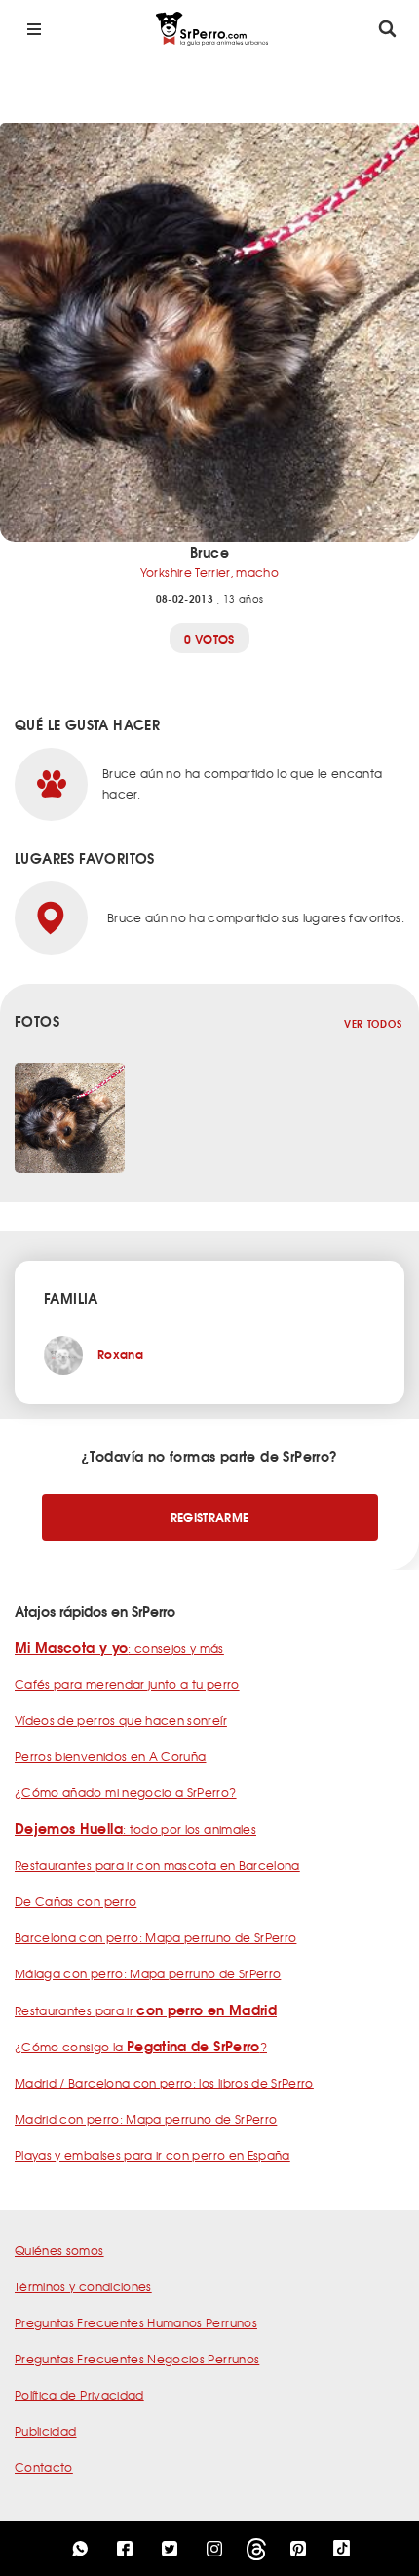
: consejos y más (119, 1648)
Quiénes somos (59, 2250)
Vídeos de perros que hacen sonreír (121, 1720)
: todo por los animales (135, 1829)
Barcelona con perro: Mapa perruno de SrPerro (155, 1937)
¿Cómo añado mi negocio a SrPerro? (126, 1792)
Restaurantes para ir (146, 2010)
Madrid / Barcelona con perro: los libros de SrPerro (164, 2083)
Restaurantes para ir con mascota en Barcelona (157, 1865)
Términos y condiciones (83, 2286)
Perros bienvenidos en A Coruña (111, 1756)
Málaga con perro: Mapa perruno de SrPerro (148, 1973)
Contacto (44, 2467)
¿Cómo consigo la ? (141, 2047)
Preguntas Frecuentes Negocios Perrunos (137, 2359)
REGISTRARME (210, 1517)
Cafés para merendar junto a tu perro (127, 1684)
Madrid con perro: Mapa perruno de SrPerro (146, 2119)
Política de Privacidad (79, 2395)
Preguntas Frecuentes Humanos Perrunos (136, 2322)
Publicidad (46, 2431)
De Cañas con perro (76, 1901)
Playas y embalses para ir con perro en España (152, 2155)
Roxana (120, 1354)
